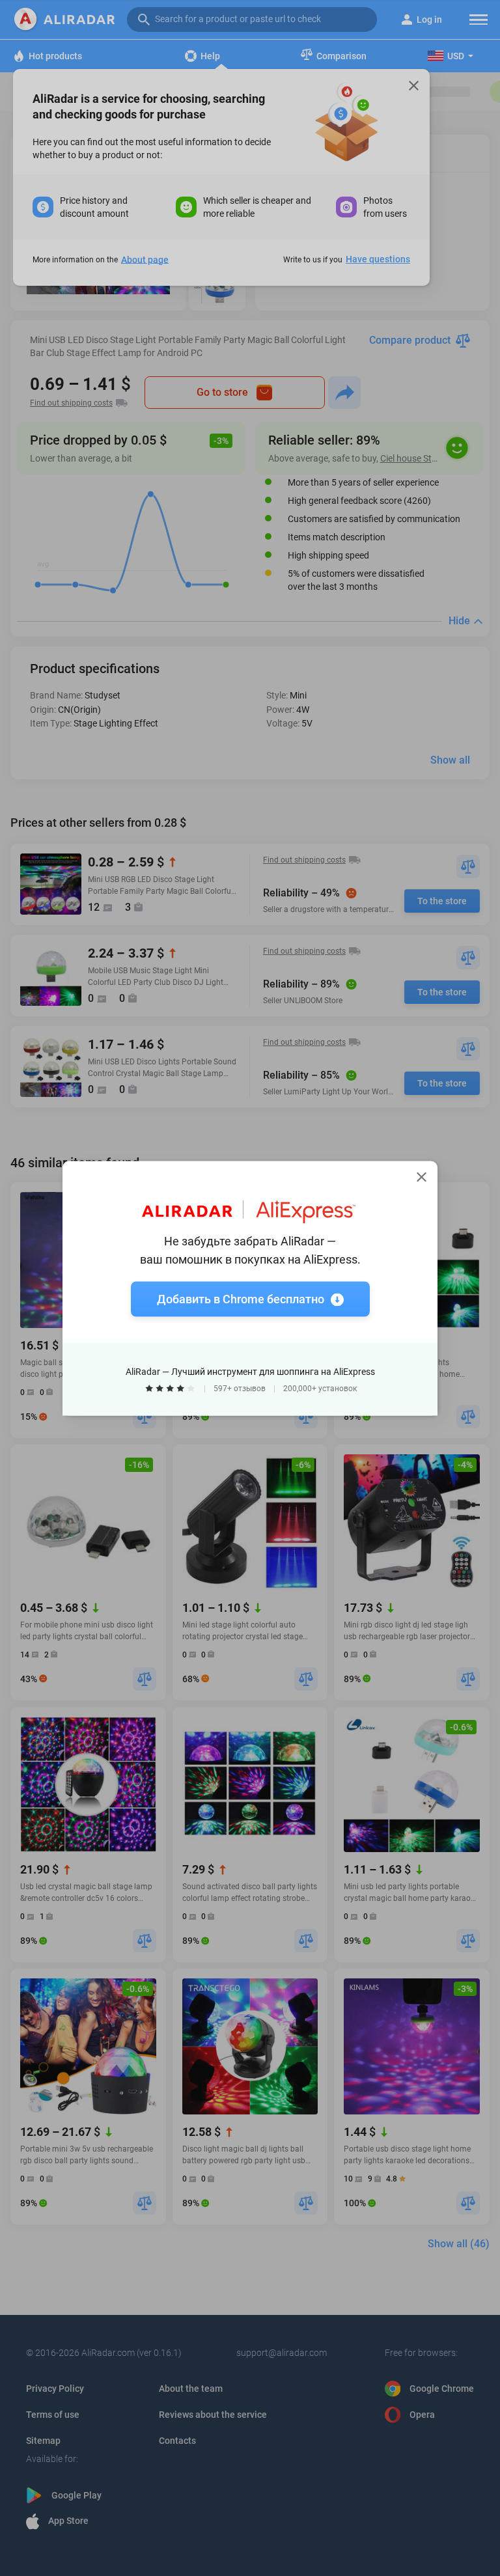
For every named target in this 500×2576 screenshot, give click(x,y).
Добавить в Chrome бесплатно (241, 1298)
